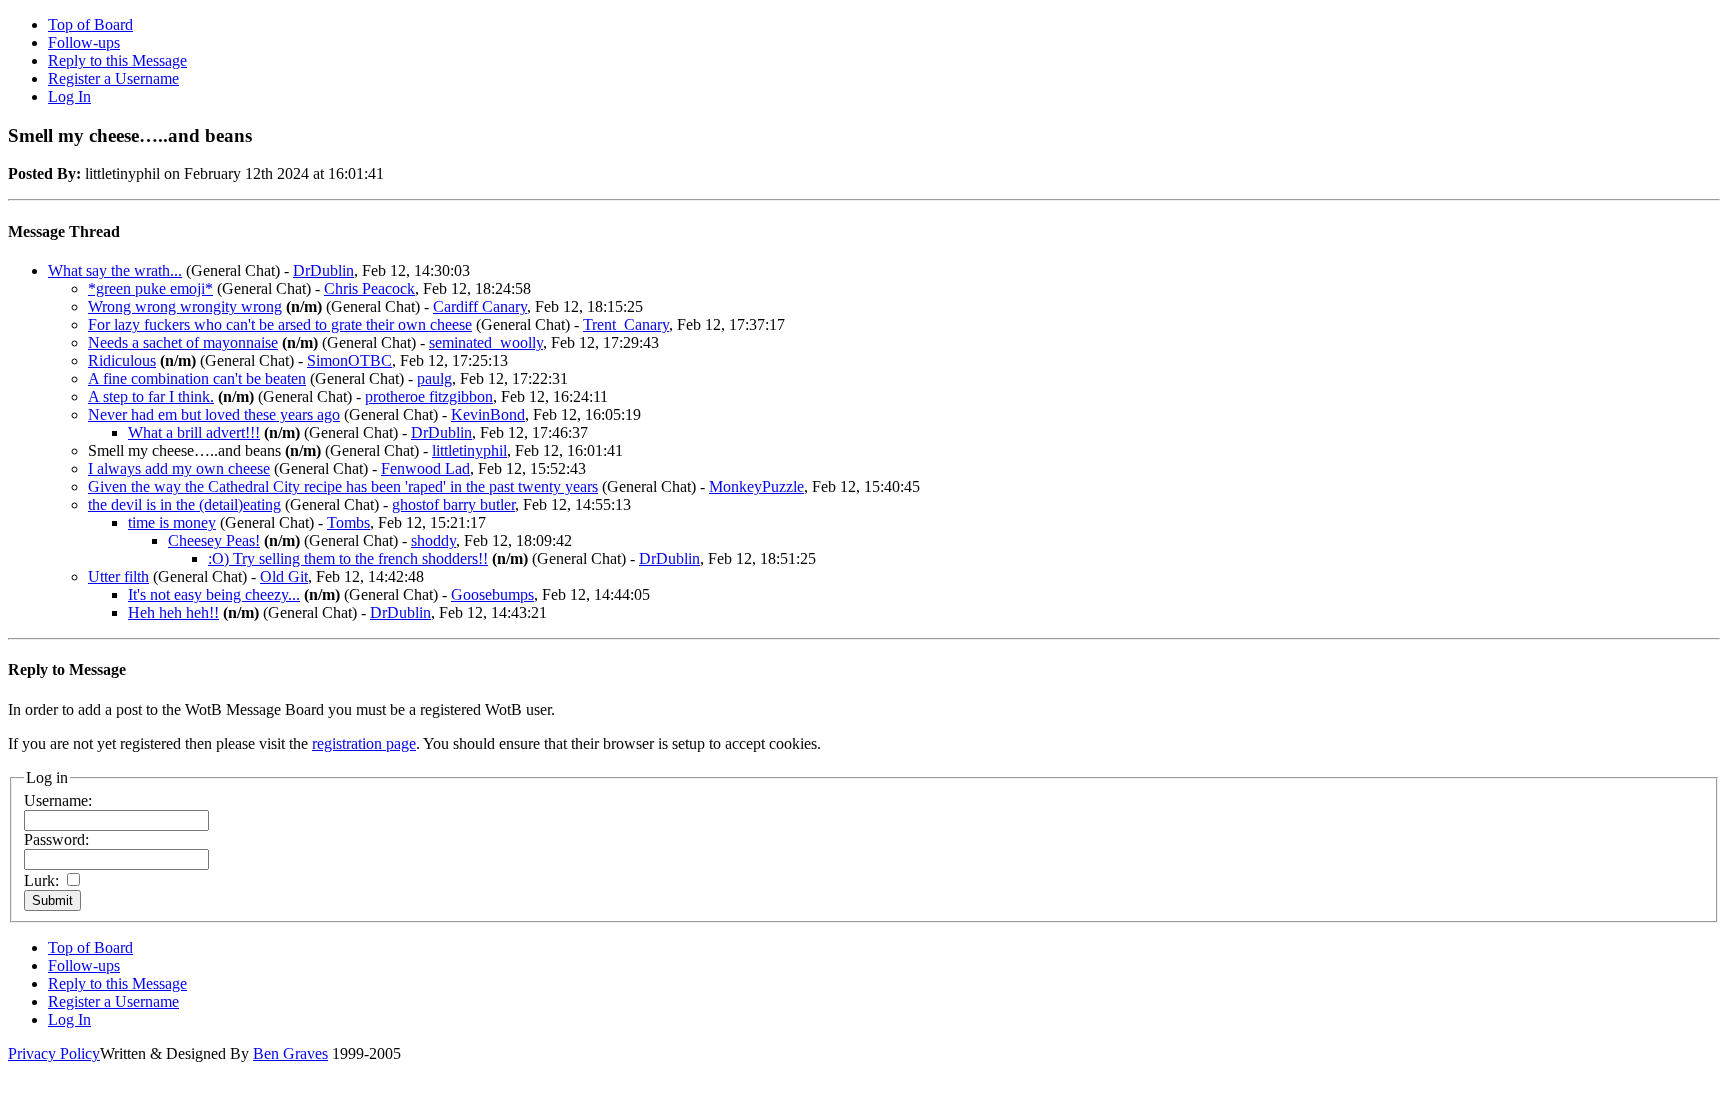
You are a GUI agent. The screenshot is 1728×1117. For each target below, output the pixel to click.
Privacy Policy (54, 1053)
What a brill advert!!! (194, 432)
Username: (58, 800)
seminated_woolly (486, 342)
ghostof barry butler (453, 504)
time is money (172, 522)
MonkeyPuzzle (756, 486)
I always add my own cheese (179, 468)
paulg (434, 378)
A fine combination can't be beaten (197, 378)
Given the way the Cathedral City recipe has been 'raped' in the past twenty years (343, 486)
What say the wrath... (115, 270)
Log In (69, 96)
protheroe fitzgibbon (429, 396)
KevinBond (488, 414)
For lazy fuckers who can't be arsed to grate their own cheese (280, 324)
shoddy (433, 540)
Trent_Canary (626, 324)
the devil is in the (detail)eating (184, 504)
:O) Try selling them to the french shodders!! (348, 558)
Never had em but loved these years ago (214, 414)
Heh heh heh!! (173, 612)
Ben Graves (290, 1053)
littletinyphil (469, 450)
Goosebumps (492, 594)
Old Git (284, 576)
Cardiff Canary (480, 306)
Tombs (348, 522)
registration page (364, 743)
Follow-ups (84, 42)
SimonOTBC (349, 360)
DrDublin (323, 270)
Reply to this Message (117, 60)
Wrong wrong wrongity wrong (185, 306)
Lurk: (41, 880)
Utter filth (118, 576)
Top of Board (90, 24)
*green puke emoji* (150, 288)
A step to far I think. (151, 396)
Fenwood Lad (425, 468)
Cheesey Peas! (214, 540)
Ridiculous (122, 360)
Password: (56, 839)
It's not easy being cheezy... (214, 594)
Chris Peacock (369, 288)
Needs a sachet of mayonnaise (183, 342)
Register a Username (113, 78)
